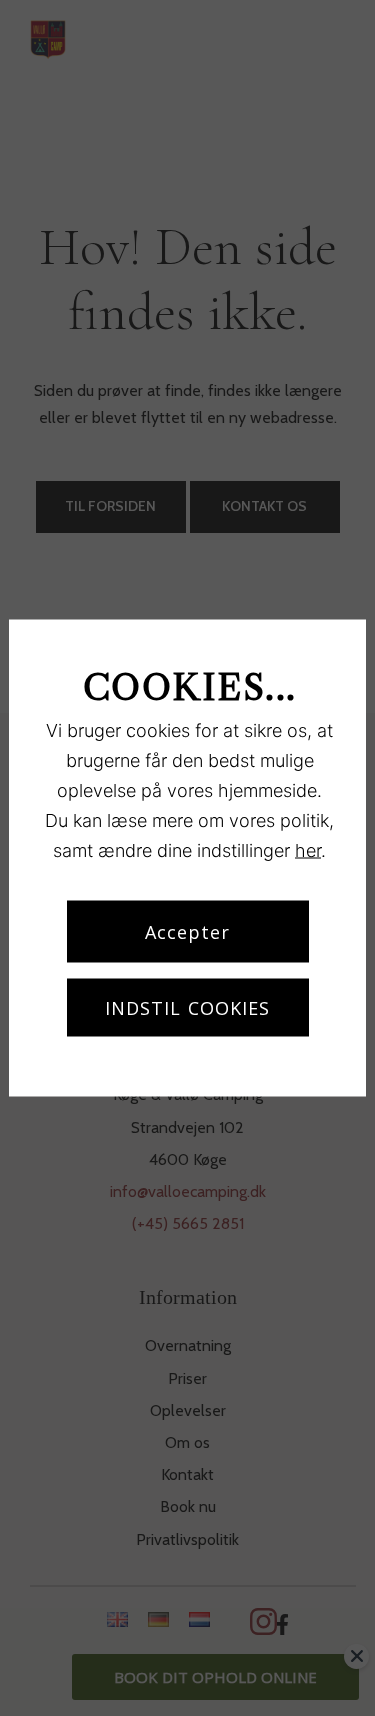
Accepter (188, 932)
